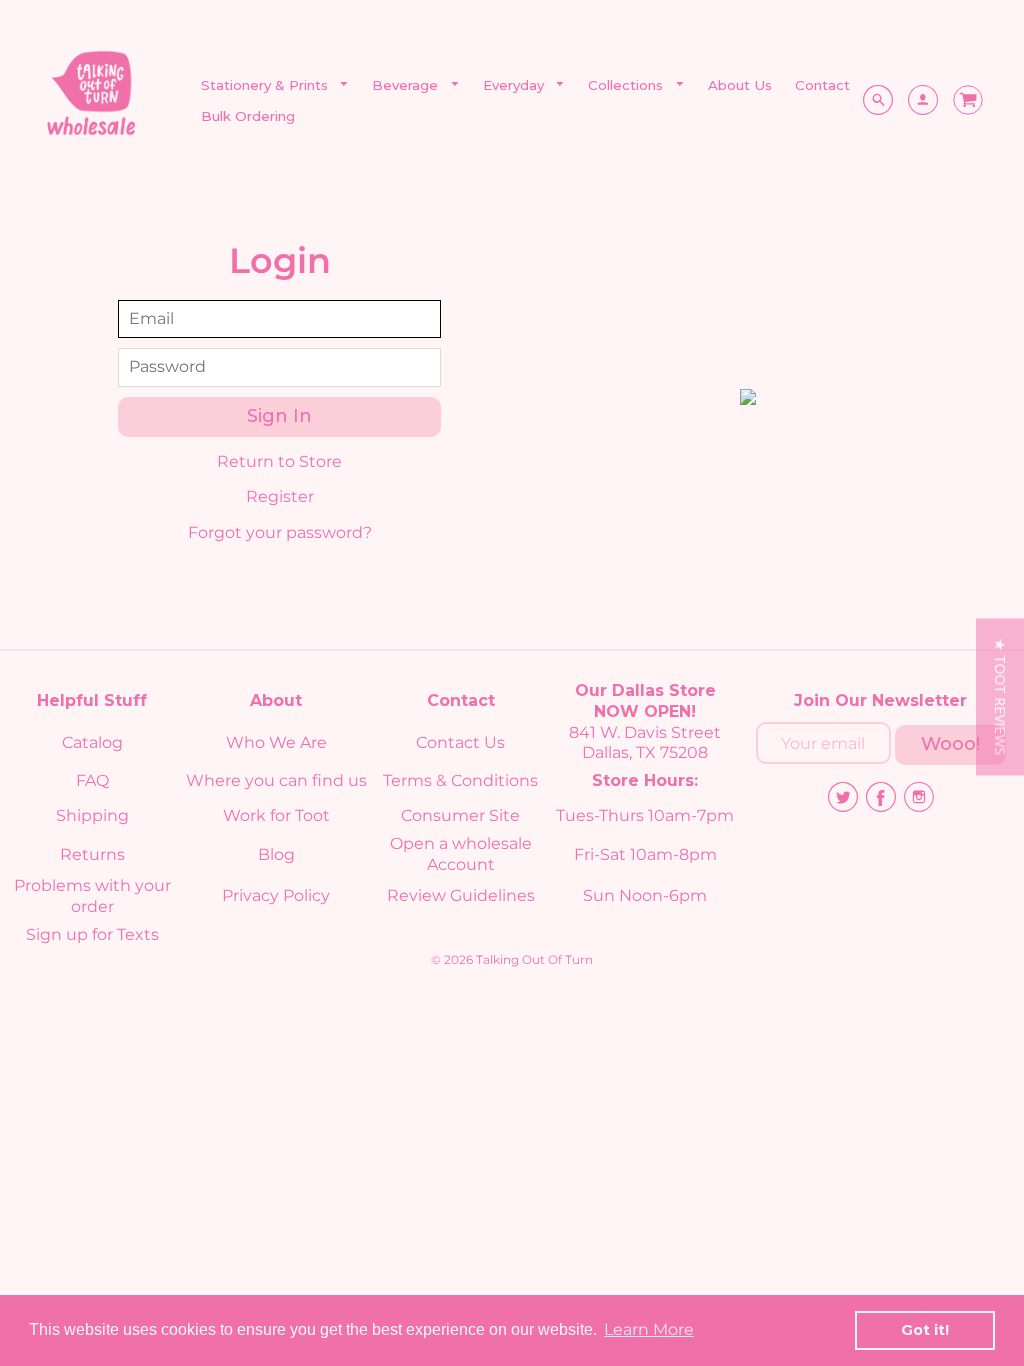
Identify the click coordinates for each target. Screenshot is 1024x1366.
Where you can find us (276, 780)
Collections (627, 85)
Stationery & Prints (266, 85)
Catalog (92, 742)
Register (280, 496)
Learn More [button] (649, 1329)
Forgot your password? (280, 532)
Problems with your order (92, 896)
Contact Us (460, 742)
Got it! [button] (925, 1330)
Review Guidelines (461, 895)
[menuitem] (275, 85)
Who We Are (276, 742)
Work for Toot (276, 815)
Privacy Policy (276, 895)
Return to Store (279, 461)
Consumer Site (460, 815)
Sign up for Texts (92, 934)
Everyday (515, 85)
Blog (276, 854)
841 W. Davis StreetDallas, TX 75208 (645, 743)
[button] (1000, 696)
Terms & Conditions (460, 780)
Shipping (92, 815)
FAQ (92, 780)
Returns (92, 854)
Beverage (407, 85)
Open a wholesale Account (461, 854)
